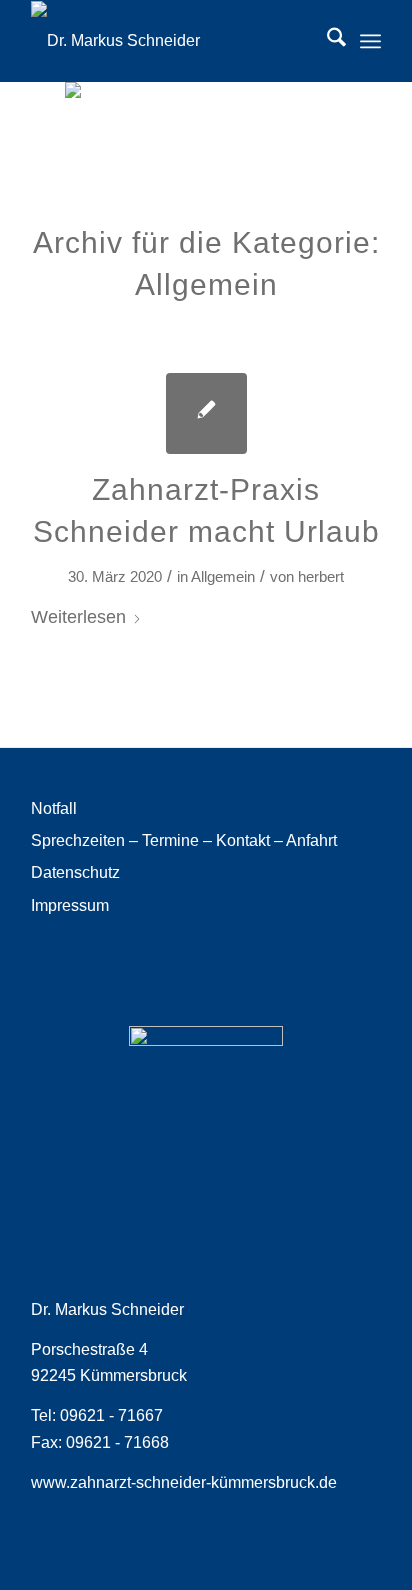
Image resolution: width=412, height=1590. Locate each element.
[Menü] (370, 41)
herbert (321, 577)
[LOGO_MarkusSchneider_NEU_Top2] (171, 41)
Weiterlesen (78, 616)
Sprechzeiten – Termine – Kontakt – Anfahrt (184, 840)
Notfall (54, 808)
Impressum (70, 905)
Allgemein (223, 577)
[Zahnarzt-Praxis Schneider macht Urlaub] (206, 413)
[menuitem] (326, 41)
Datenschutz (75, 872)
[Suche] (326, 41)
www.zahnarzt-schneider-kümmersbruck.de (184, 1482)
